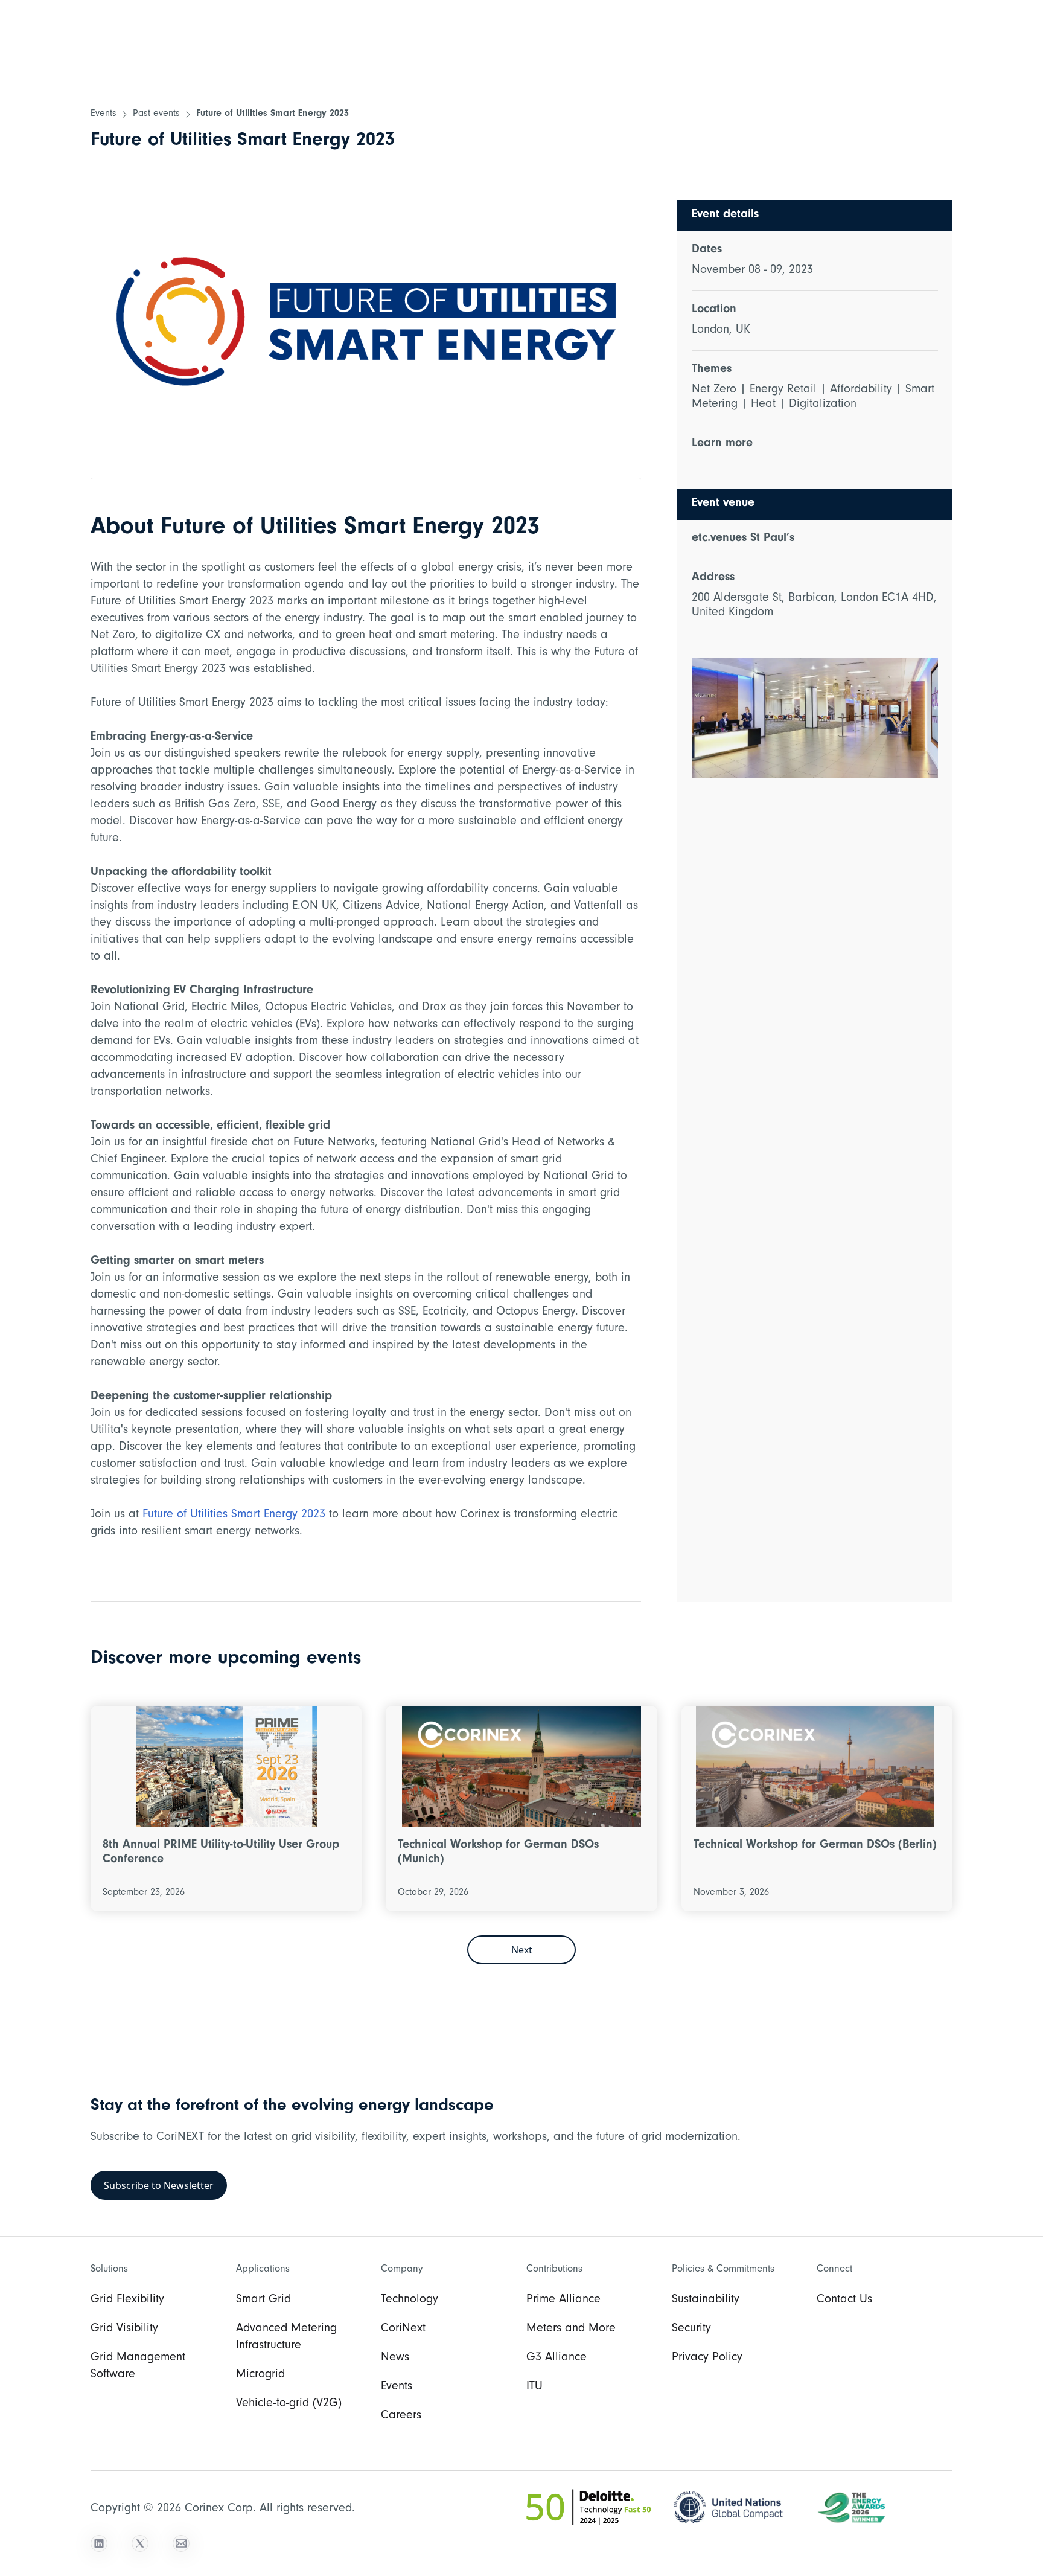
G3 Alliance (557, 2359)
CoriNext (403, 2330)
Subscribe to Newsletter (159, 2185)
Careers (401, 2417)
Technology (410, 2301)
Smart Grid (263, 2301)
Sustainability (706, 2301)
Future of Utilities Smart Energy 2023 (273, 114)
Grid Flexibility (127, 2301)
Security (691, 2330)
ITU (534, 2388)
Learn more (722, 444)
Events (104, 114)
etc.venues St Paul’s (743, 539)
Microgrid (260, 2376)
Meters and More (571, 2330)
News (395, 2359)
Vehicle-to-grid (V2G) (289, 2405)
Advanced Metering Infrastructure (286, 2338)
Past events (156, 114)
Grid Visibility (124, 2330)
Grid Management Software (138, 2367)
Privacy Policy (707, 2359)
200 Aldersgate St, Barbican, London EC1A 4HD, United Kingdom (814, 606)
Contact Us (844, 2301)
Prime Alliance (563, 2301)
